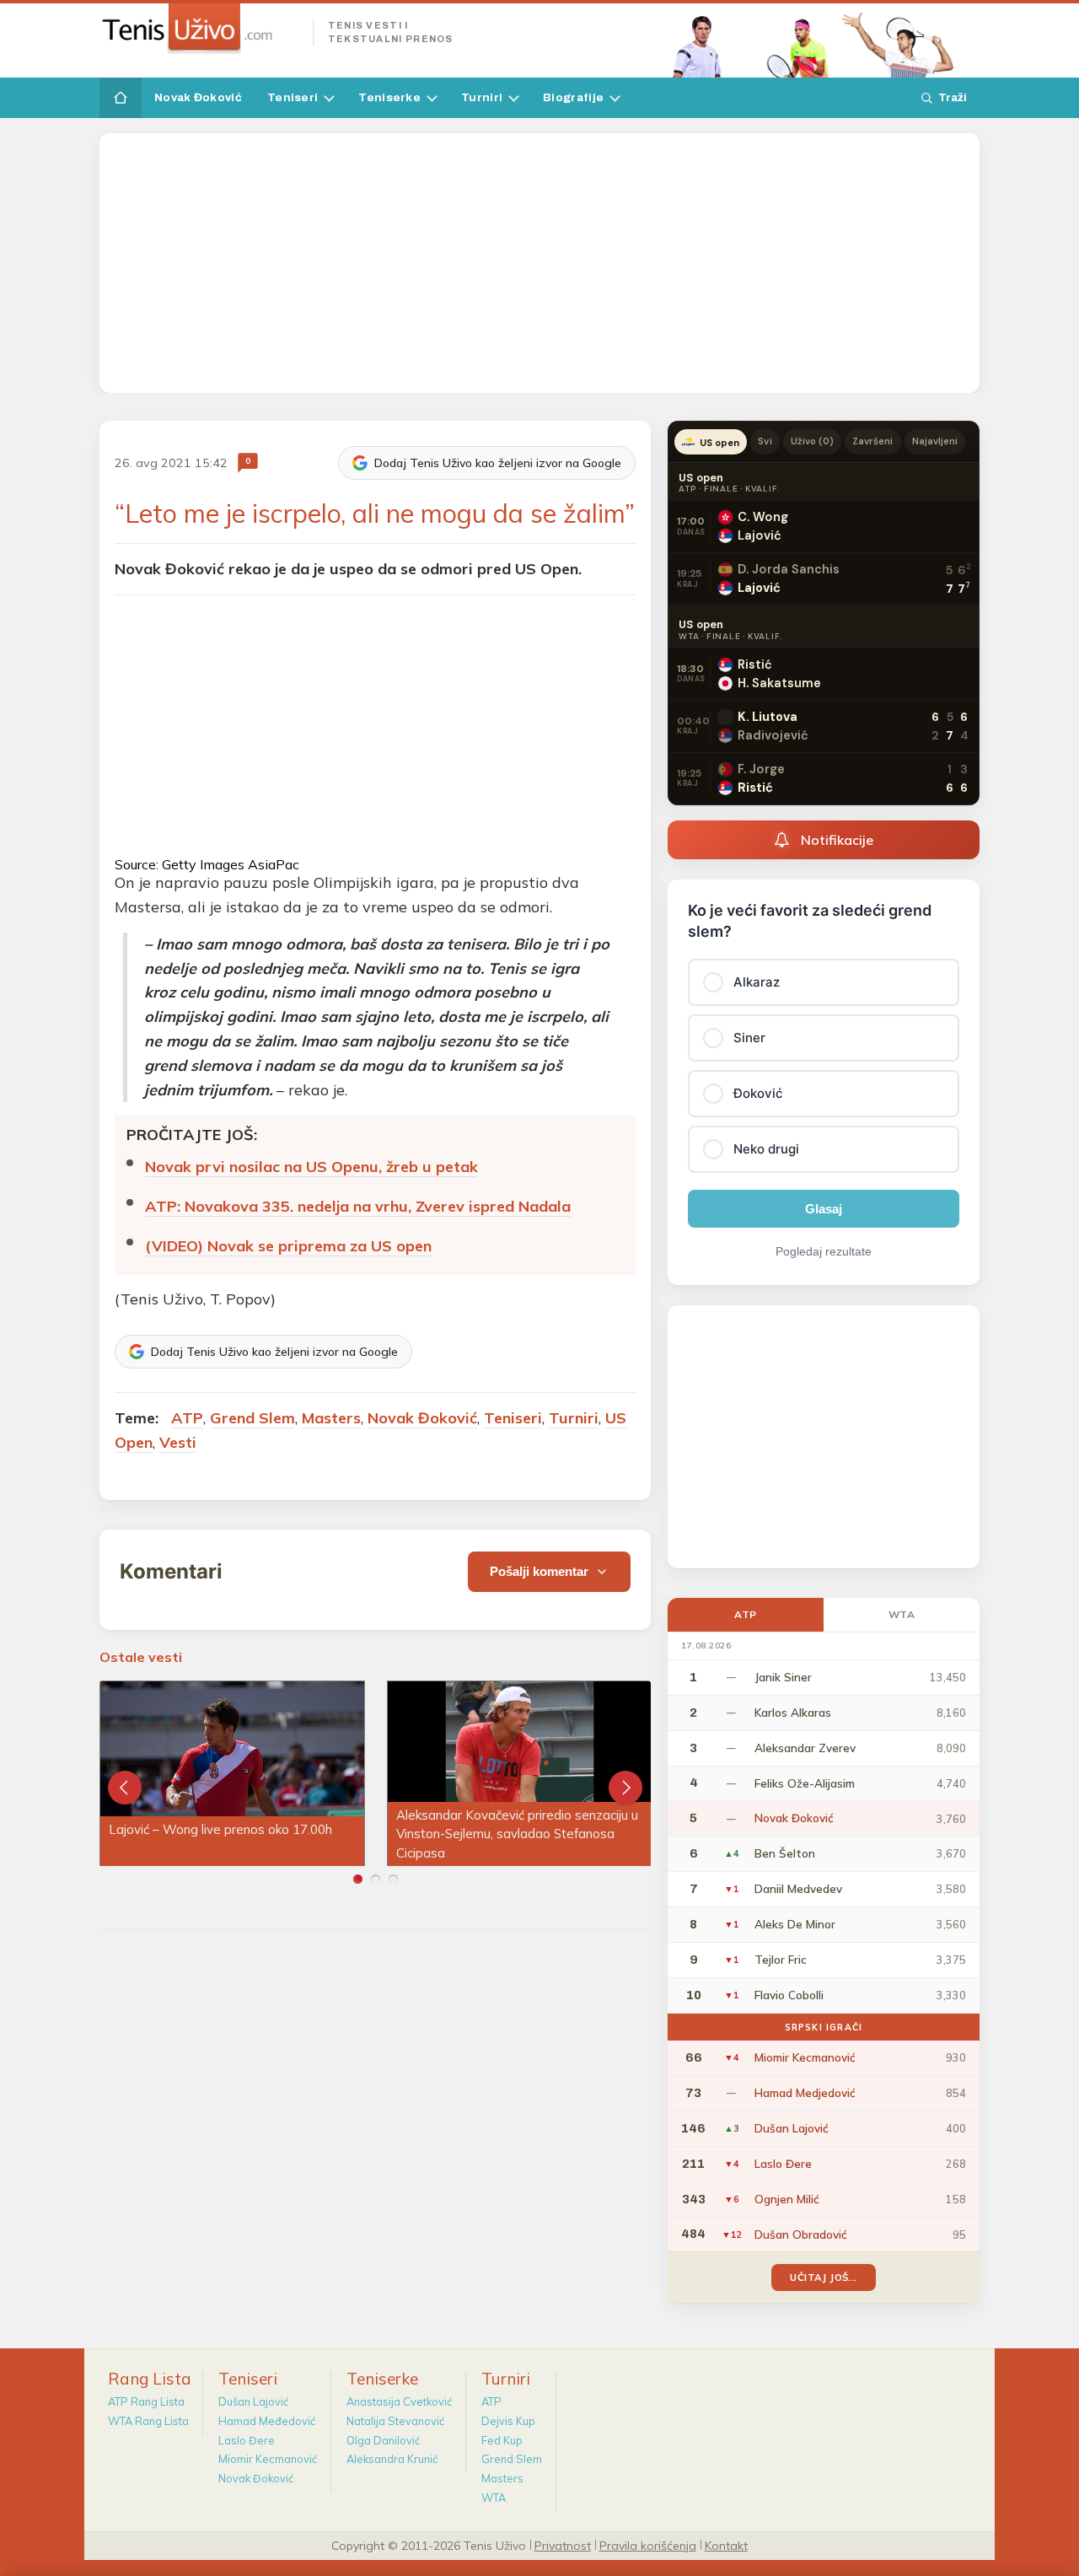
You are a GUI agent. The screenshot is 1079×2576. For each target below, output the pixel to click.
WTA (902, 1614)
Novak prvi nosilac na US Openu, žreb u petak (311, 1167)
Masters (331, 1418)
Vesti (178, 1442)
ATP (187, 1418)
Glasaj (824, 1209)
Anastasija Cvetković (399, 2401)
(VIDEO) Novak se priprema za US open (288, 1246)
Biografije (573, 97)
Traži (953, 97)
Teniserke (389, 97)
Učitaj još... (823, 2277)
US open (719, 443)
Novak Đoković (198, 97)
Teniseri (293, 97)
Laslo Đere (247, 2440)
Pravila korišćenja (648, 2545)
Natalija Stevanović (395, 2421)
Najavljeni (935, 441)
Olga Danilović (383, 2440)
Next (625, 1788)
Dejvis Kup (508, 2421)
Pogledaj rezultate (824, 1251)
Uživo (813, 441)
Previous (125, 1788)
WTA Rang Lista (148, 2421)
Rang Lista (150, 2379)
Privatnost (563, 2545)
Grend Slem (252, 1418)
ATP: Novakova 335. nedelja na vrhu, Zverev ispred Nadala (358, 1206)
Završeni (872, 441)
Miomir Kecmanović (268, 2459)
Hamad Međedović (267, 2421)
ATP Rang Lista (146, 2401)
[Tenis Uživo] (199, 29)
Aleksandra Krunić (392, 2459)
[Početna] (121, 98)
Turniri (482, 97)
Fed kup (502, 2440)
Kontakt (726, 2545)
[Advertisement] (539, 263)
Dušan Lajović (253, 2401)
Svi (765, 441)
